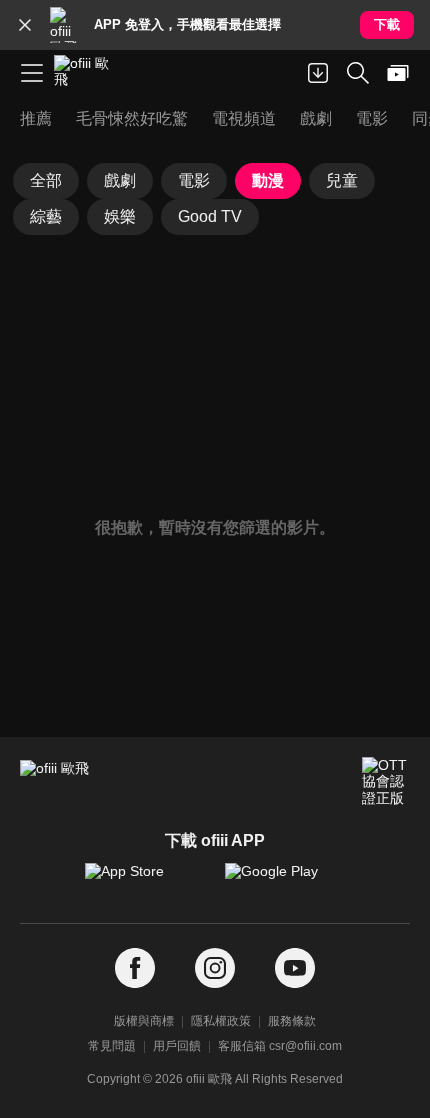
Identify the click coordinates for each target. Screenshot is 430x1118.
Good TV (210, 216)
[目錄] (32, 73)
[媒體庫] (398, 73)
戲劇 (120, 180)
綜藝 (46, 216)
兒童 (342, 180)
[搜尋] (358, 73)
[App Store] (145, 881)
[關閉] (25, 25)
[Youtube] (295, 968)
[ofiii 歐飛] (88, 73)
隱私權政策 (221, 1021)
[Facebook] (135, 968)
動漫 (268, 180)
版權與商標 (144, 1021)
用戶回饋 (177, 1046)
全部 (46, 180)
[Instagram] (215, 968)
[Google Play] (285, 881)
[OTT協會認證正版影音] (386, 781)
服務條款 (292, 1021)
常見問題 (112, 1046)
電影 (194, 180)
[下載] (318, 73)
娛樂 (120, 216)
